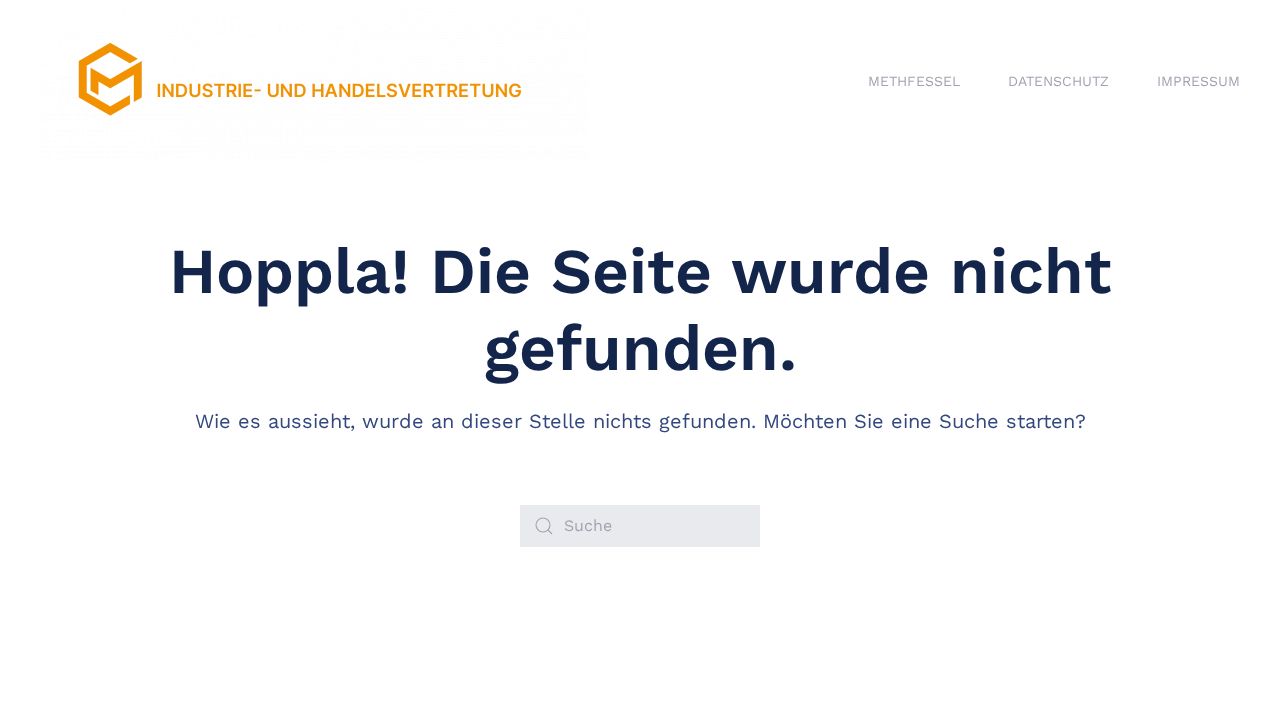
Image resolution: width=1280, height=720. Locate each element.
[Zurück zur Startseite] (315, 81)
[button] (44, 676)
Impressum (1198, 81)
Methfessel (914, 81)
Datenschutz (1058, 81)
